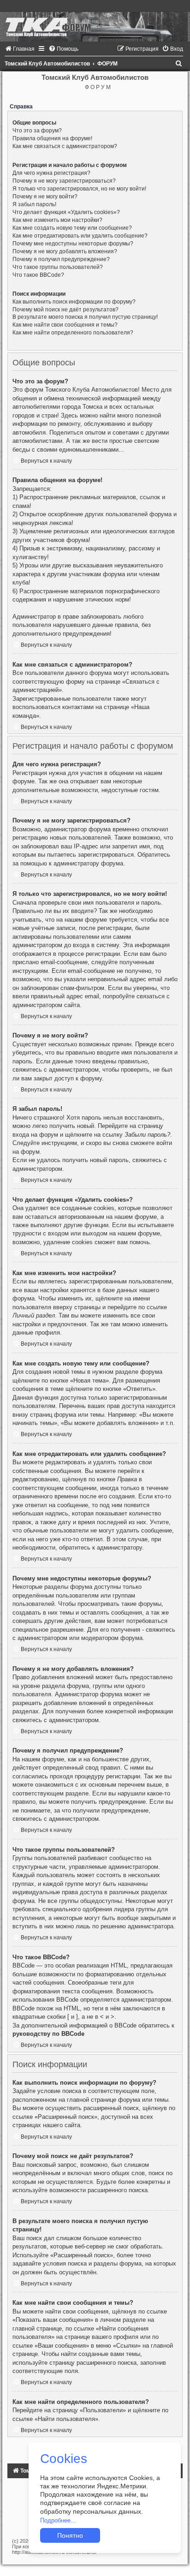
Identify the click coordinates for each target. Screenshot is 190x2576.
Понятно (70, 2535)
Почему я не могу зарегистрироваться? (64, 181)
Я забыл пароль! (34, 204)
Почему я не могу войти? (45, 197)
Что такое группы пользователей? (58, 267)
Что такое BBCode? (38, 275)
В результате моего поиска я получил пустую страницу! (85, 317)
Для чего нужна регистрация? (51, 173)
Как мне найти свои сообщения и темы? (65, 325)
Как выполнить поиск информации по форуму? (74, 302)
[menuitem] (20, 49)
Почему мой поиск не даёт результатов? (65, 310)
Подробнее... (58, 2520)
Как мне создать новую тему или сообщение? (72, 228)
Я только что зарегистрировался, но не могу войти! (79, 189)
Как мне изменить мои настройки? (57, 220)
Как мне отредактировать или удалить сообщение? (80, 236)
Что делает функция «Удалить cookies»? (66, 212)
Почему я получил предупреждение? (61, 259)
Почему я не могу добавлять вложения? (65, 251)
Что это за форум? (37, 131)
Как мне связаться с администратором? (65, 146)
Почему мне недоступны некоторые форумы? (73, 244)
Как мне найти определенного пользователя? (73, 333)
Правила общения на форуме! (52, 138)
